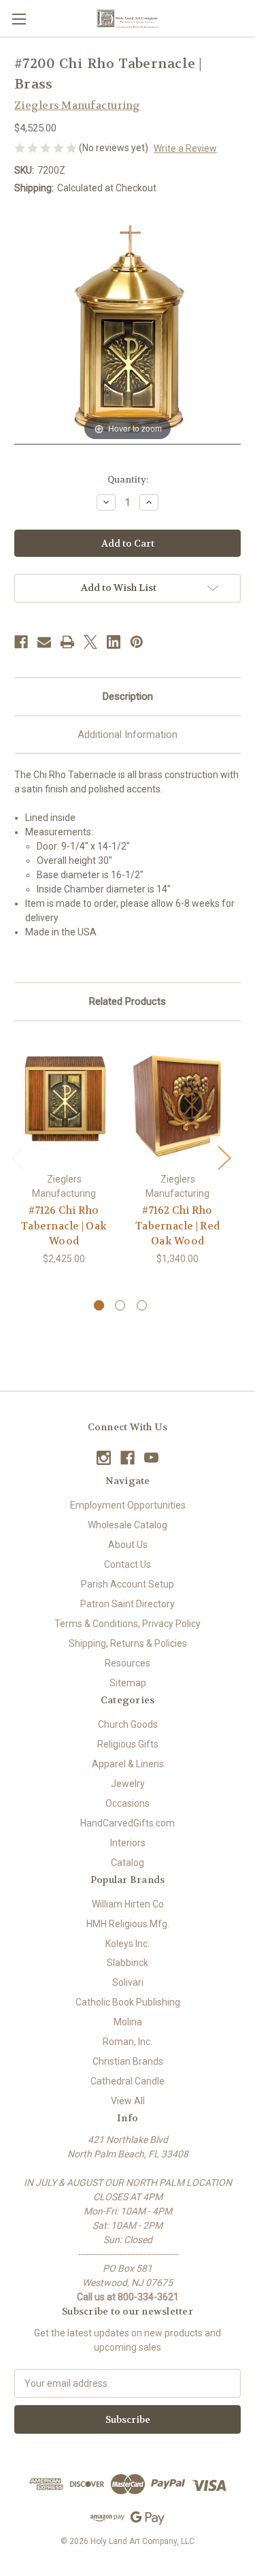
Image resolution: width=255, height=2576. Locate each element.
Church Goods (128, 1724)
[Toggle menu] (19, 19)
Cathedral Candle (128, 2081)
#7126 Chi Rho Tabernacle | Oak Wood (64, 1226)
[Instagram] (104, 1458)
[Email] (44, 642)
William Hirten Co (128, 1904)
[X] (90, 642)
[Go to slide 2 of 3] (120, 1305)
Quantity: (128, 480)
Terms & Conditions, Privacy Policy (128, 1624)
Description (128, 696)
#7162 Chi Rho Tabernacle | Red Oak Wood (177, 1226)
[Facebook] (21, 642)
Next (224, 1157)
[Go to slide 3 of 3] (142, 1305)
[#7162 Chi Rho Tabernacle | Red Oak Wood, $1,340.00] (177, 1100)
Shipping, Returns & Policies (128, 1643)
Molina (128, 2022)
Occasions (128, 1803)
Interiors (128, 1843)
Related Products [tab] (128, 1001)
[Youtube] (151, 1458)
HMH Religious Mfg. (128, 1924)
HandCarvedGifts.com (128, 1823)
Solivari (128, 1982)
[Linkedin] (114, 642)
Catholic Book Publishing (128, 2002)
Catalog (128, 1863)
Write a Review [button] (185, 148)
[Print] (67, 642)
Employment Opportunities (128, 1505)
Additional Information (128, 735)
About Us (128, 1545)
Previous (18, 1157)
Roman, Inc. (128, 2042)
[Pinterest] (137, 642)
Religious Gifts (128, 1744)
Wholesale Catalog (128, 1525)
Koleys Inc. (128, 1944)
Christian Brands (128, 2061)
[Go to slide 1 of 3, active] (99, 1305)
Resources (128, 1663)
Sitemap (128, 1683)
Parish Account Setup (128, 1584)
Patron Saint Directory (128, 1604)
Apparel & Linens (128, 1764)
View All (128, 2101)
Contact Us (128, 1564)
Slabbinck (128, 1963)
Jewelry (128, 1784)
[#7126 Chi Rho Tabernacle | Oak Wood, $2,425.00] (64, 1100)
